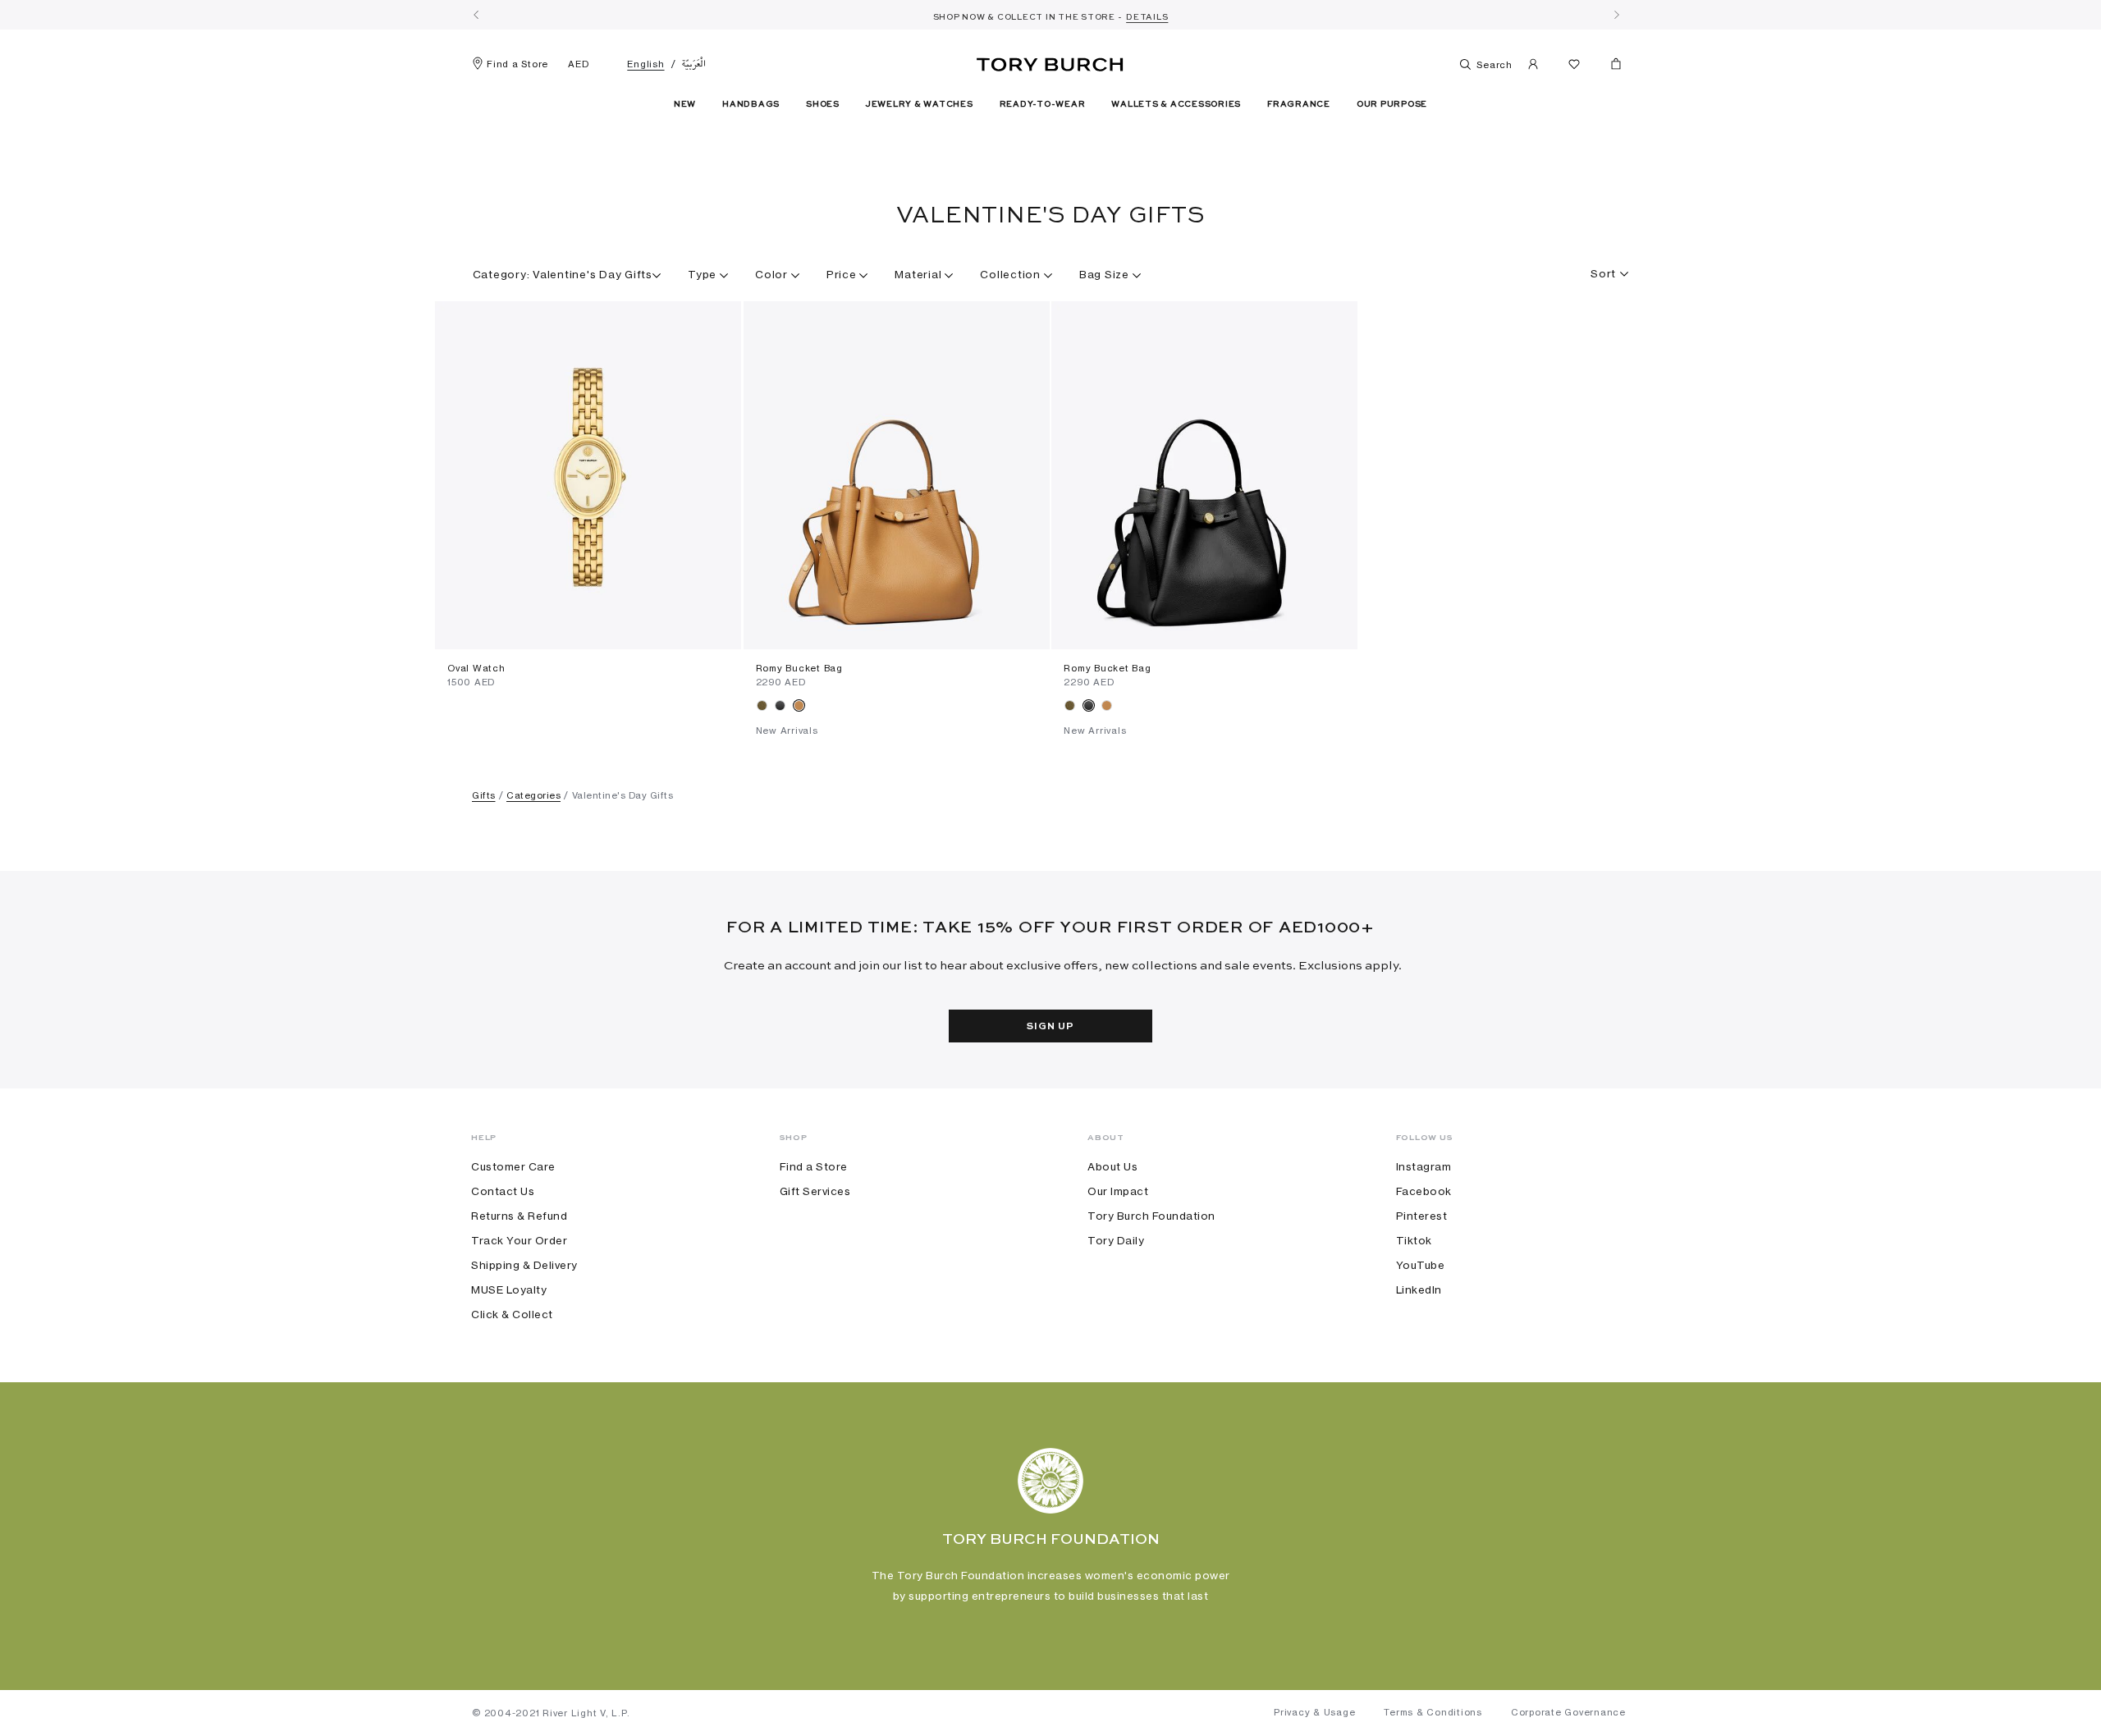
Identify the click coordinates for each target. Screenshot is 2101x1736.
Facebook (1424, 1191)
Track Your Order (519, 1240)
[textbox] (1603, 268)
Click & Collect (512, 1314)
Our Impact (1118, 1191)
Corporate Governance (1568, 1712)
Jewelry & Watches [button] (920, 104)
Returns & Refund (519, 1216)
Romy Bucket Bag (799, 668)
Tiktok (1414, 1240)
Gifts (484, 795)
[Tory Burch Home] (1050, 62)
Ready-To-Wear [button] (1043, 104)
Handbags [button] (751, 104)
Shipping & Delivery (524, 1265)
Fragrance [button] (1299, 104)
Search (1493, 65)
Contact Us (503, 1191)
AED (578, 64)
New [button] (685, 104)
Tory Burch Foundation (1151, 1216)
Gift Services (815, 1191)
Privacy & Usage (1314, 1712)
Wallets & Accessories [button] (1176, 104)
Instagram (1424, 1166)
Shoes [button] (823, 104)
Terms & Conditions (1433, 1712)
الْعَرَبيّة (694, 64)
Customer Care (513, 1166)
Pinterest (1422, 1216)
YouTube (1421, 1265)
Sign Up (1050, 1027)
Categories (533, 795)
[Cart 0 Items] (1609, 67)
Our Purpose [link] (1392, 104)
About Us (1112, 1166)
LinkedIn (1419, 1289)
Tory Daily (1116, 1240)
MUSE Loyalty (509, 1289)
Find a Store (517, 64)
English (645, 64)
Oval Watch (476, 668)
